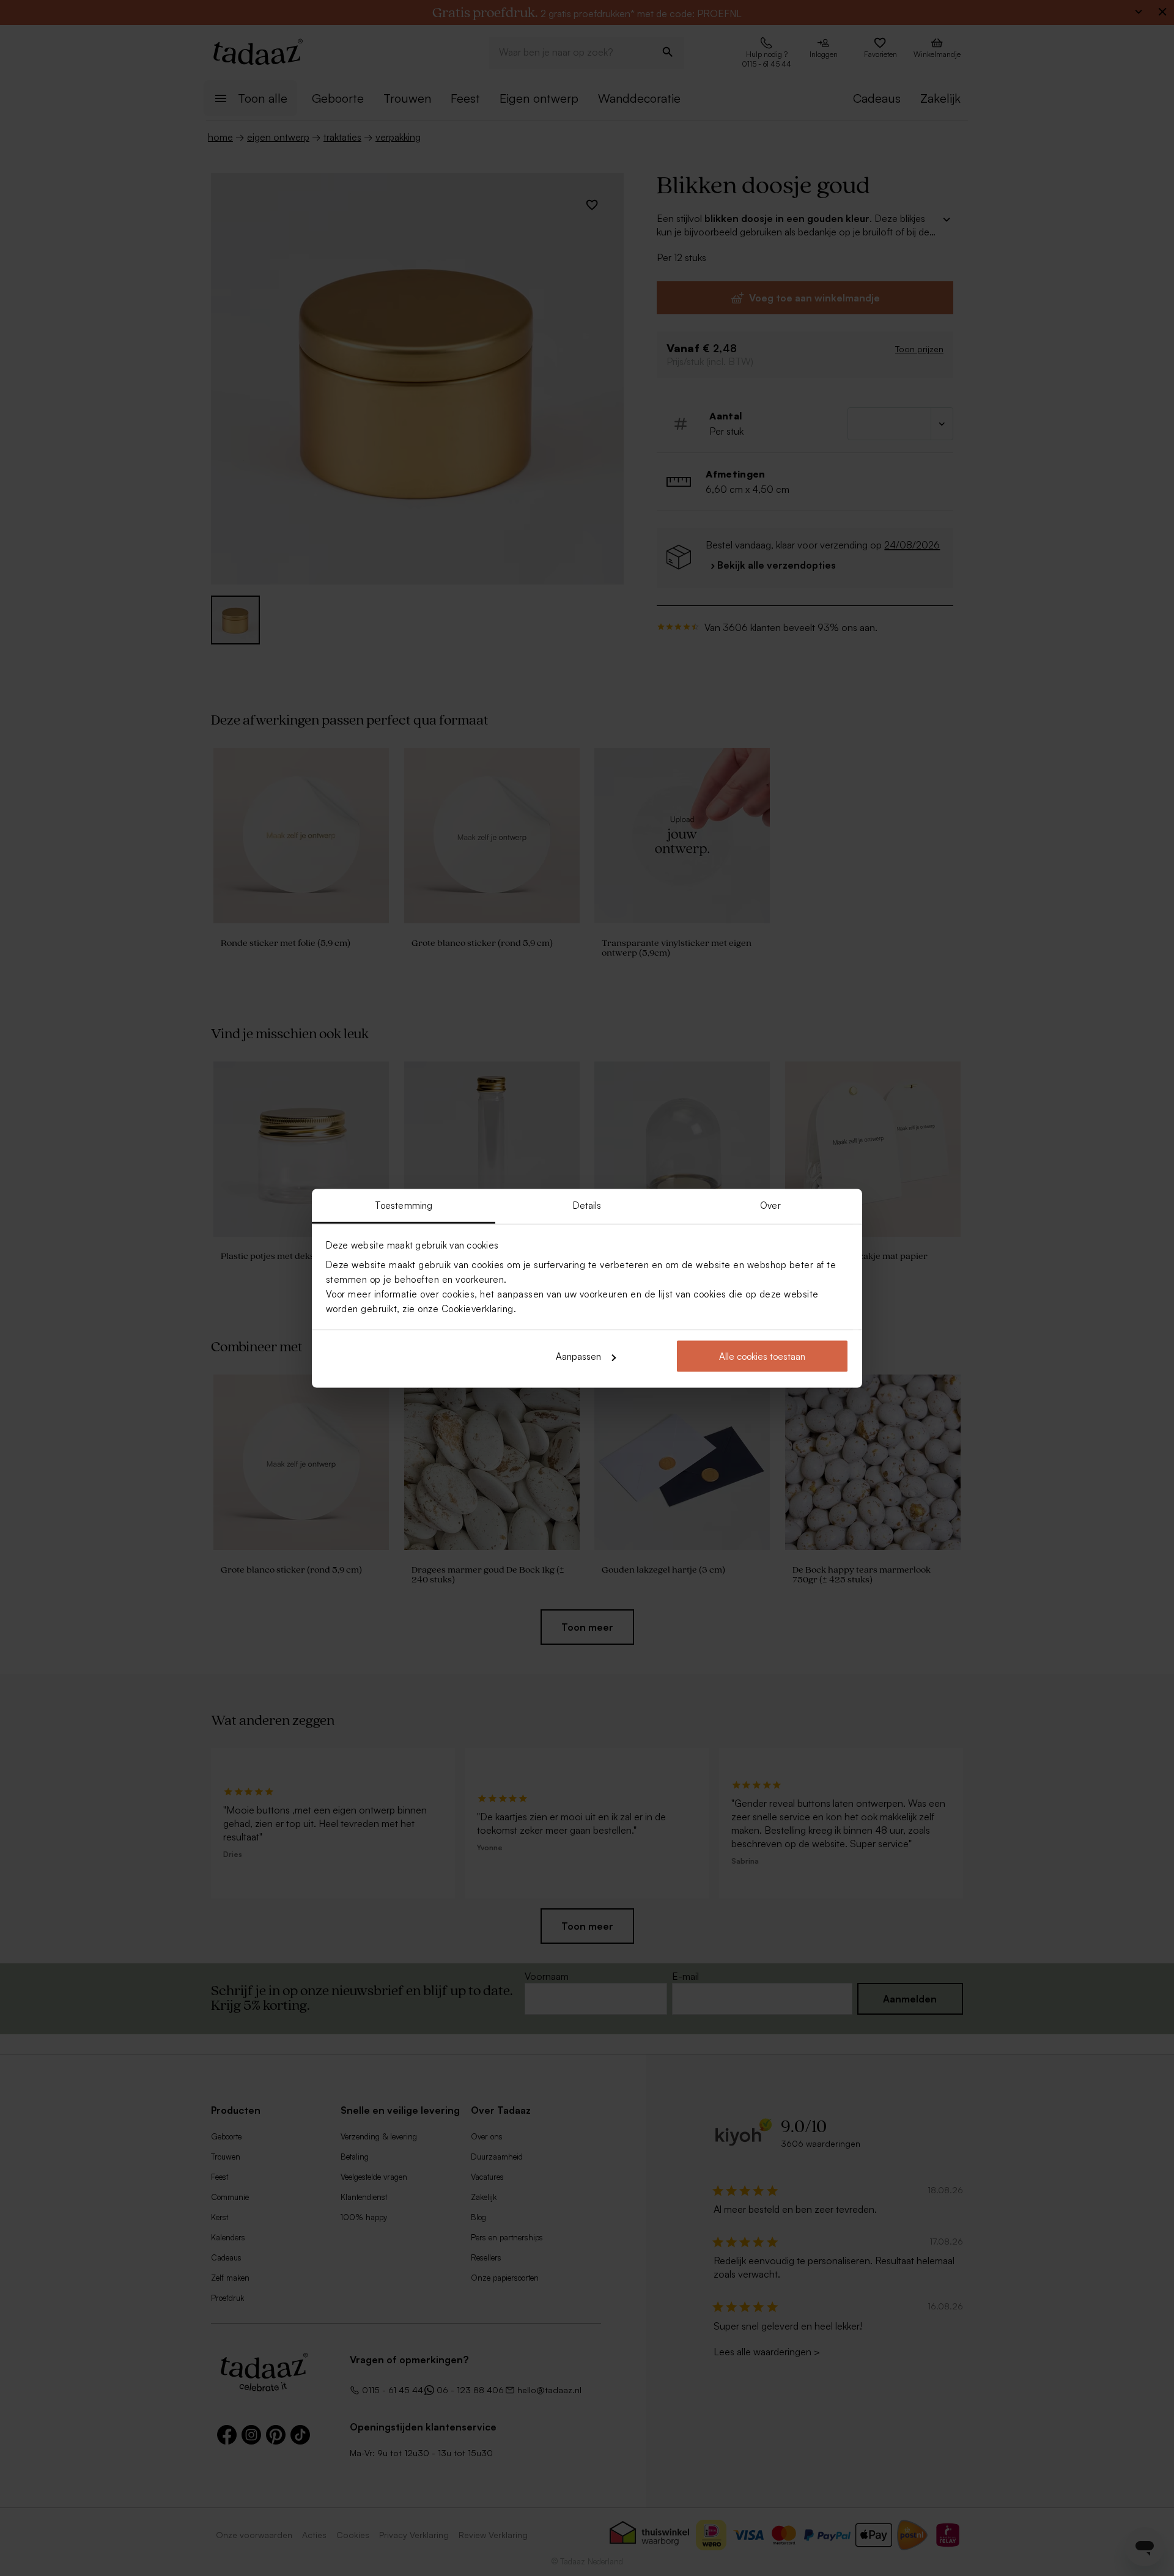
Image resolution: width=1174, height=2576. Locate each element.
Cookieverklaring (478, 1308)
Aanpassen (578, 1356)
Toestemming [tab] (404, 1205)
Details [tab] (587, 1205)
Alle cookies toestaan (762, 1356)
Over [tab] (770, 1205)
